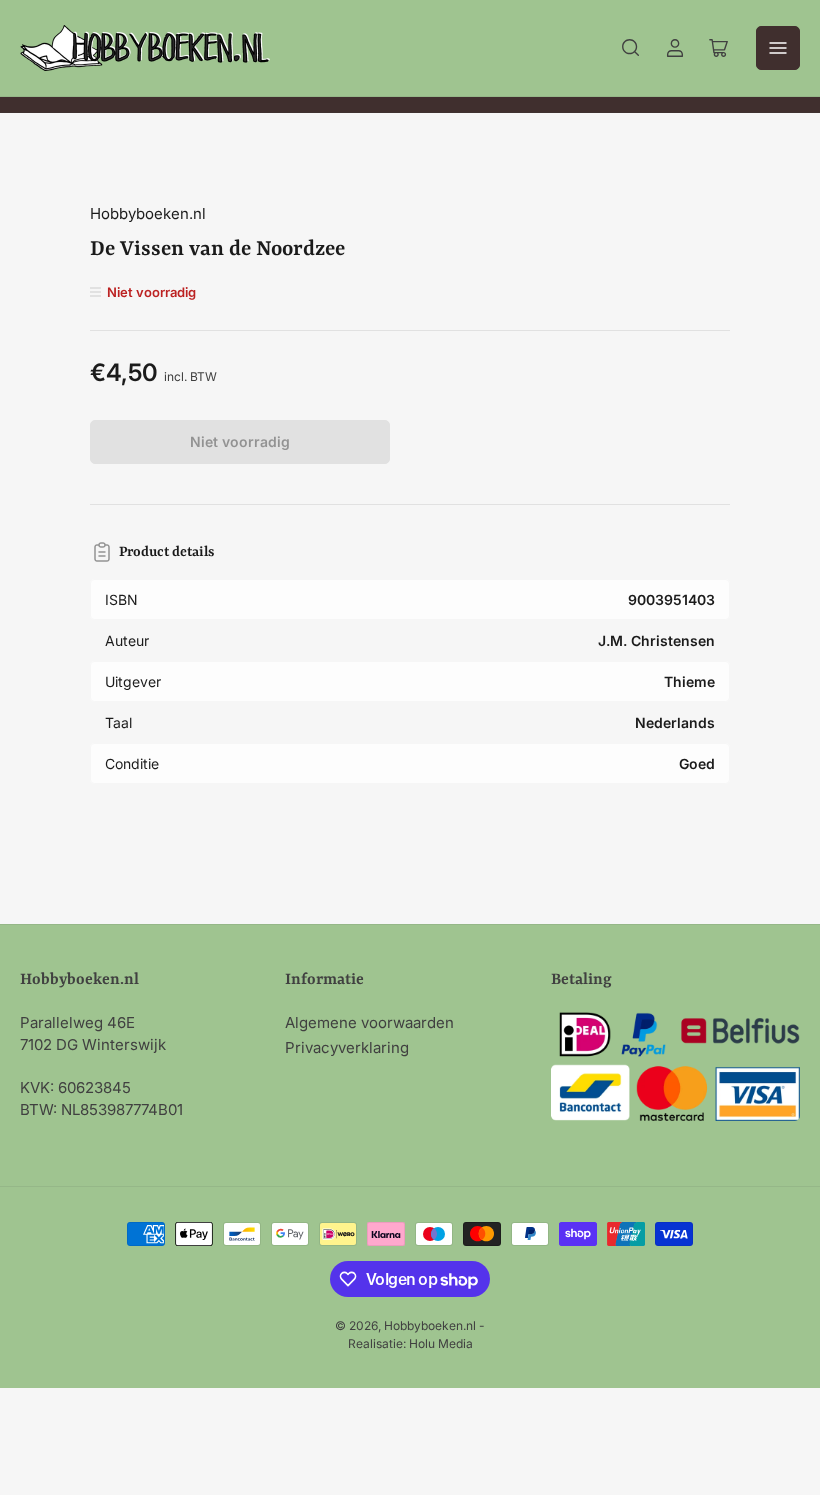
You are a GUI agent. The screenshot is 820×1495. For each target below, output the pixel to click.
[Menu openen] (778, 48)
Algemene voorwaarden (369, 1022)
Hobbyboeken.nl (148, 213)
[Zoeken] (631, 48)
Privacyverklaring (347, 1047)
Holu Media (441, 1343)
